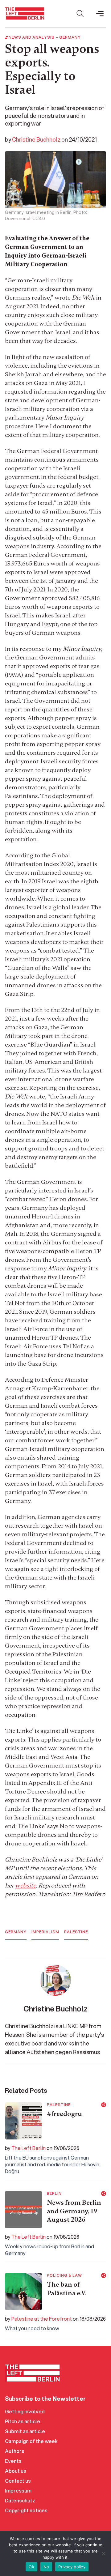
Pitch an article (23, 2421)
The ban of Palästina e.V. (67, 2289)
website (25, 1885)
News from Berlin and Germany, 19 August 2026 (74, 2211)
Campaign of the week (31, 2441)
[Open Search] (80, 14)
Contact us (18, 2481)
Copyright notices (26, 2510)
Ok (31, 2567)
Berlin (54, 2194)
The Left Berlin (29, 2148)
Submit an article (25, 2431)
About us (16, 2471)
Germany (70, 37)
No (46, 2567)
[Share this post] (104, 2105)
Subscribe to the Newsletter (45, 2399)
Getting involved (25, 2411)
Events (13, 2461)
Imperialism (45, 1932)
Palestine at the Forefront (42, 2319)
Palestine (76, 1932)
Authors (15, 2451)
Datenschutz (20, 2500)
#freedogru (64, 2114)
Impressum (18, 2491)
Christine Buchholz (36, 139)
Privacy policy (72, 2567)
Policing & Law (64, 2275)
